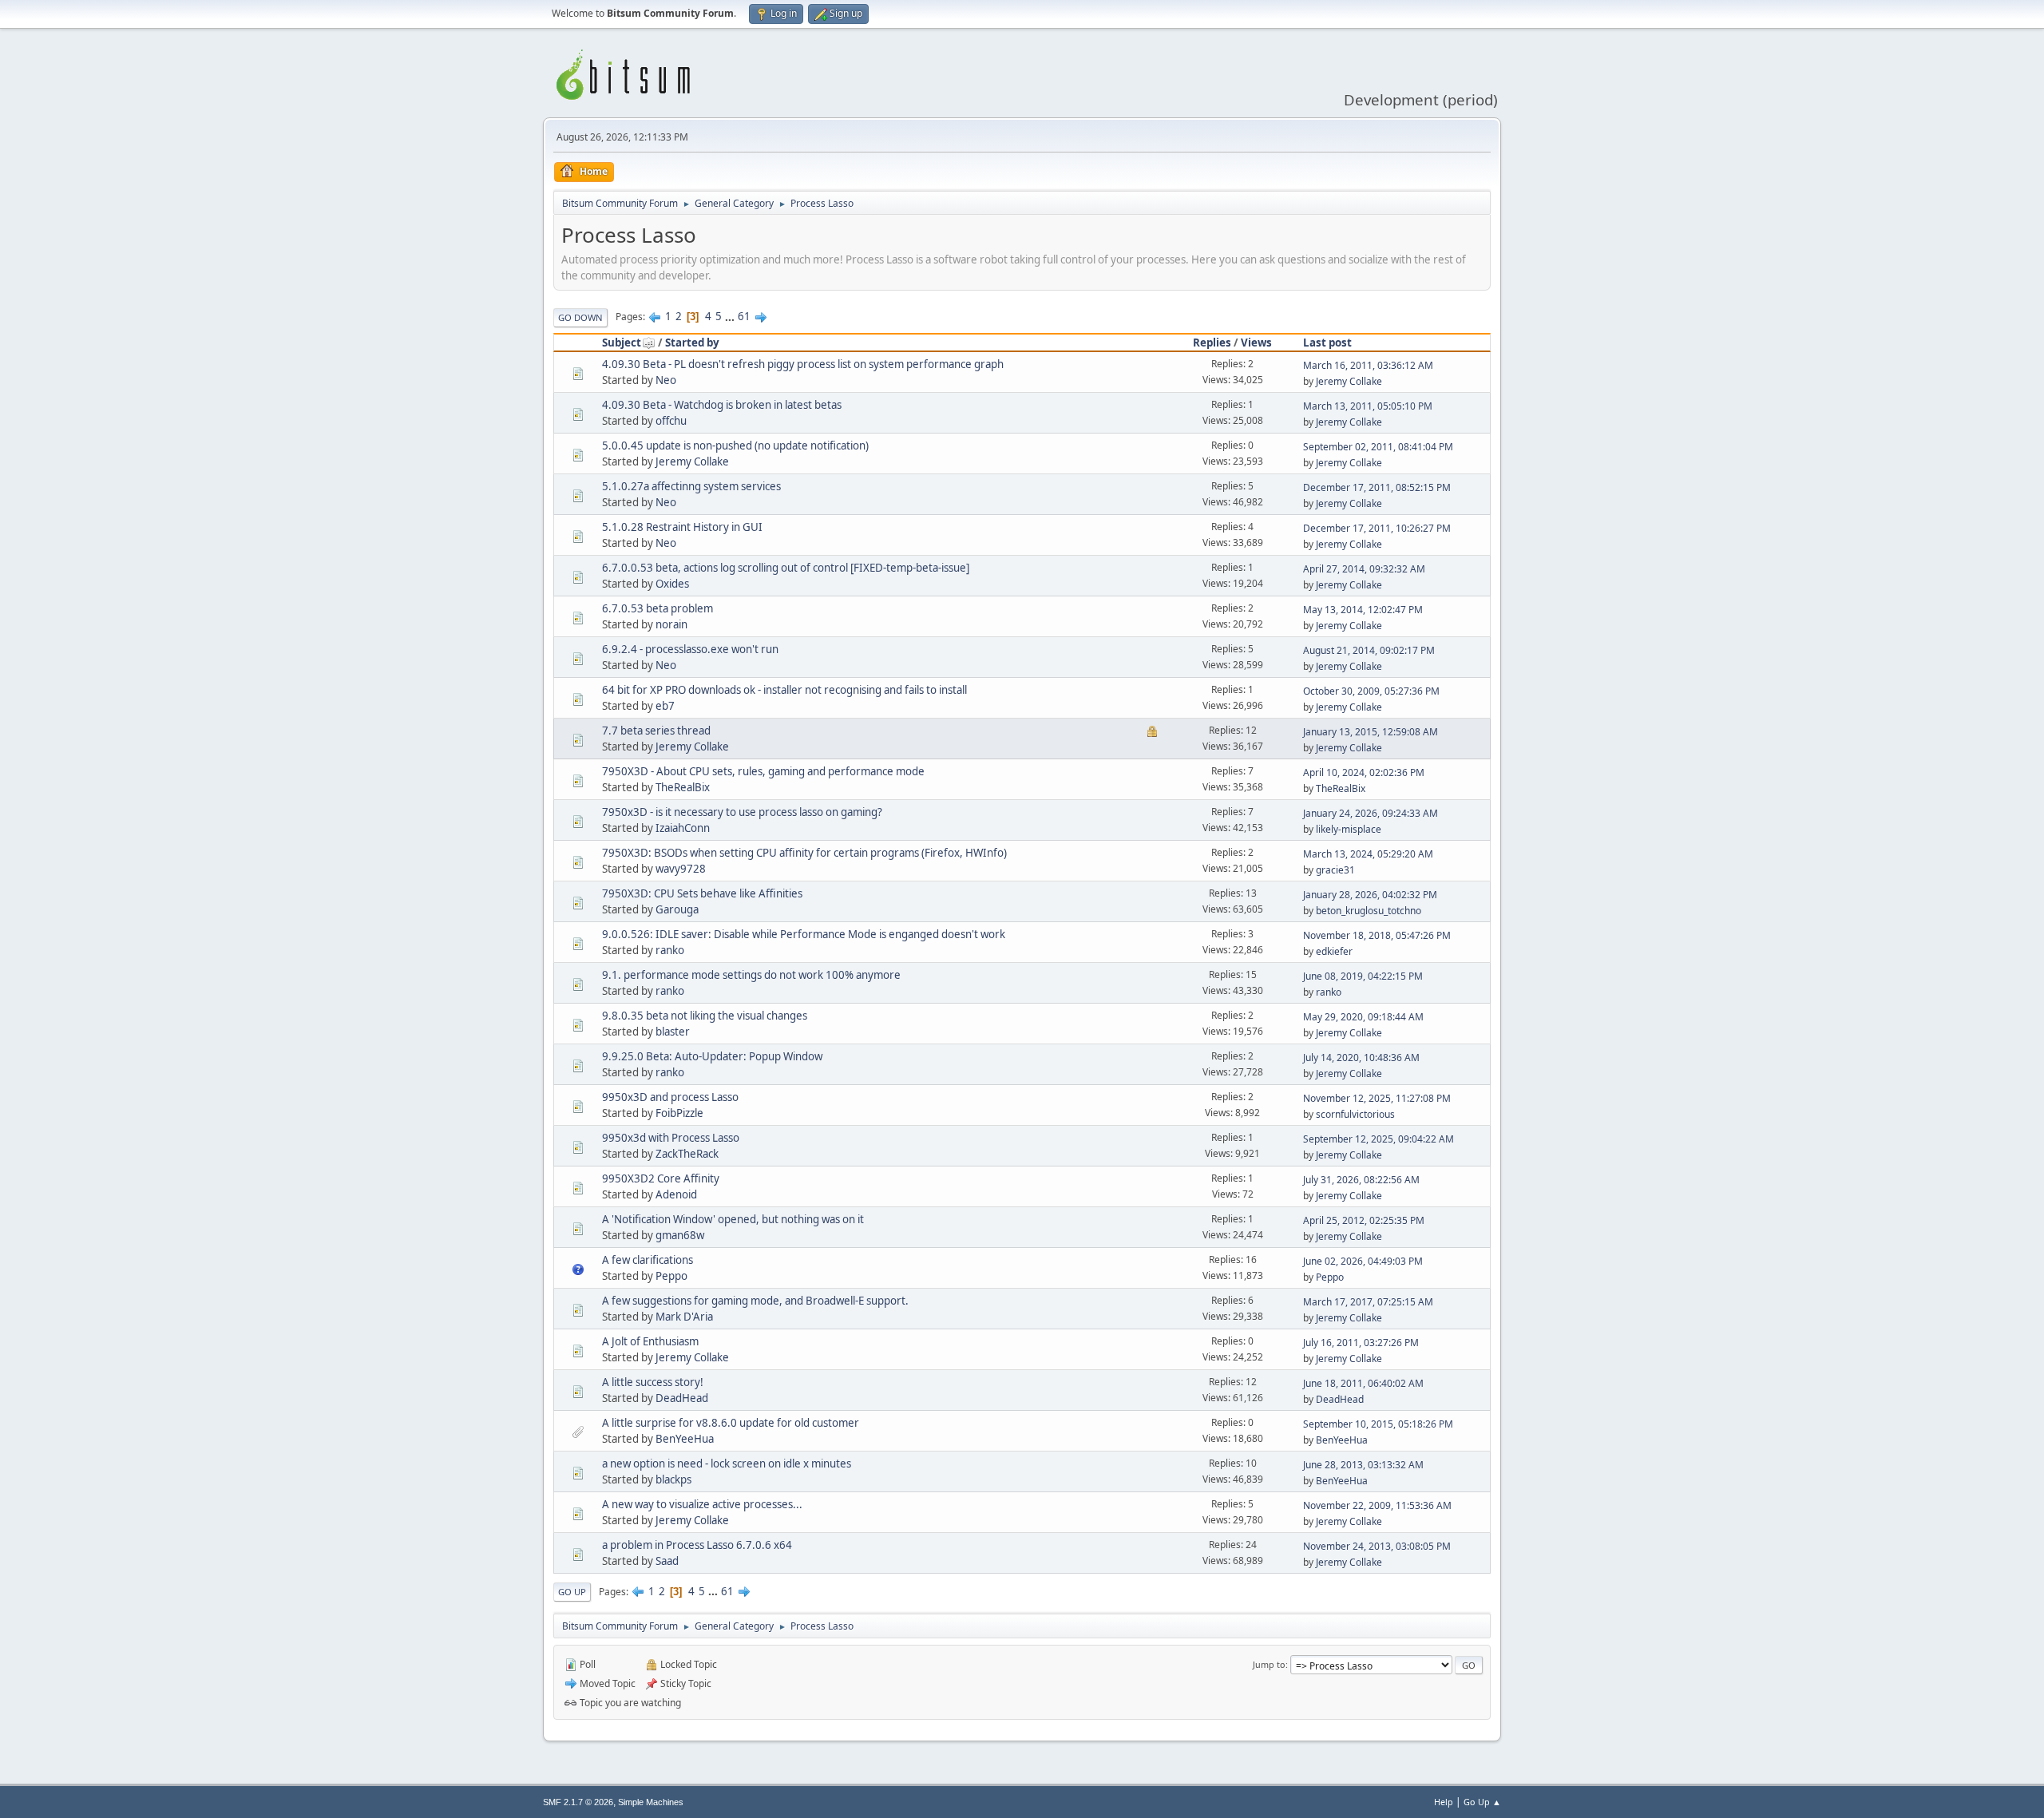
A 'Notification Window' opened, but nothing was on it (733, 1219)
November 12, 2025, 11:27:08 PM (1377, 1098)
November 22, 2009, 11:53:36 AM (1377, 1505)
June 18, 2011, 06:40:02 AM (1363, 1383)
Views (1256, 343)
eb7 (665, 706)
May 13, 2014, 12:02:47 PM (1363, 610)
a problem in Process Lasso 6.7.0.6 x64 (697, 1545)
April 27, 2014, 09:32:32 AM (1364, 569)
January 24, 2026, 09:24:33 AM (1371, 813)
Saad (667, 1561)
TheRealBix (683, 787)
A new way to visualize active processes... (702, 1504)
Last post (1327, 343)
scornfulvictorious (1355, 1114)
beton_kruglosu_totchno (1369, 911)
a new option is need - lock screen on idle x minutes (727, 1464)
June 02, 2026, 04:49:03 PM (1363, 1261)
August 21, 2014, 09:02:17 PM (1369, 650)
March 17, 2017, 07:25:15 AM (1368, 1302)
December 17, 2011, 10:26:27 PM (1377, 528)
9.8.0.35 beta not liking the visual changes (705, 1016)
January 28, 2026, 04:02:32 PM (1370, 895)
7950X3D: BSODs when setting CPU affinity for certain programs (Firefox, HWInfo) (804, 853)
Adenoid (676, 1194)
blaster (673, 1032)
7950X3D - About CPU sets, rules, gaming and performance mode (763, 771)
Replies (1212, 343)
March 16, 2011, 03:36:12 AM (1368, 365)
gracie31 (1335, 870)
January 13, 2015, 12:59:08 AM (1371, 732)
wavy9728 (681, 869)
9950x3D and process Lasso (670, 1097)
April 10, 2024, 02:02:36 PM (1364, 772)
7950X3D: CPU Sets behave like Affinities (702, 893)
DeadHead (682, 1398)
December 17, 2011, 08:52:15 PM (1377, 487)
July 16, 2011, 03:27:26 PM (1361, 1343)
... (731, 316)
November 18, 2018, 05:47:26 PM (1377, 935)
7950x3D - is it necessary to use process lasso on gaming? (742, 812)
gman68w (680, 1235)
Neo (666, 380)
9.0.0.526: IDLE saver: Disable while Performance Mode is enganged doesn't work (804, 934)
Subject (622, 343)
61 (744, 316)
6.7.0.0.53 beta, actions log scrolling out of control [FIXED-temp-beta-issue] (786, 568)
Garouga (677, 909)
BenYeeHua (685, 1439)
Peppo (671, 1276)
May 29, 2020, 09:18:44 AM (1363, 1017)
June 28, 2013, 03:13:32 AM (1363, 1465)
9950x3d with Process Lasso (671, 1138)
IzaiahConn (683, 828)
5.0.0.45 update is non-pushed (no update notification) (735, 446)
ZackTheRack (687, 1154)
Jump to (1269, 1664)
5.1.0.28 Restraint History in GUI (682, 527)
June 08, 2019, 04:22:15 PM (1363, 976)
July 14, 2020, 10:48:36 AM (1361, 1058)
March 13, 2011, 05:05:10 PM (1368, 406)
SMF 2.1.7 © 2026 (578, 1802)
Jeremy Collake (1349, 381)
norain (671, 624)
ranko (670, 950)
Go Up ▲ (1482, 1802)
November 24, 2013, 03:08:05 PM (1377, 1546)
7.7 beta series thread (656, 731)
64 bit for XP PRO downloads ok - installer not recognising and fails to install (784, 690)
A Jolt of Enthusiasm (650, 1341)
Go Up (572, 1592)
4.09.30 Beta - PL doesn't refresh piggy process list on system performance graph (803, 364)
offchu (671, 421)
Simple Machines (651, 1802)
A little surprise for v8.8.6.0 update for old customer (731, 1423)
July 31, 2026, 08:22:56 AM (1361, 1180)
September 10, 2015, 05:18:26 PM (1378, 1424)
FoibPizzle (679, 1113)
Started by (692, 343)
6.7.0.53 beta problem (658, 608)
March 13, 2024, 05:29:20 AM (1368, 854)
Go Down (580, 317)
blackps (673, 1479)
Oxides (672, 584)
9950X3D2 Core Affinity (661, 1178)
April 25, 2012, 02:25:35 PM (1364, 1220)
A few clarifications (648, 1260)
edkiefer (1334, 951)
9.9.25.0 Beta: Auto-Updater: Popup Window (712, 1056)
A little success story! (653, 1382)
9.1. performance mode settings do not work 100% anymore (751, 975)
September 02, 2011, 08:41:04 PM (1378, 447)
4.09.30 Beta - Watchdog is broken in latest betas (722, 405)
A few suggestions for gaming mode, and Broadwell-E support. (755, 1301)
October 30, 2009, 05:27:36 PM (1371, 691)
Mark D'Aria (684, 1317)
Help (1444, 1802)
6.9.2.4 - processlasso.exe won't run (690, 649)
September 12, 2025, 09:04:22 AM (1379, 1139)
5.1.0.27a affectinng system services (691, 486)
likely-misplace (1349, 829)
